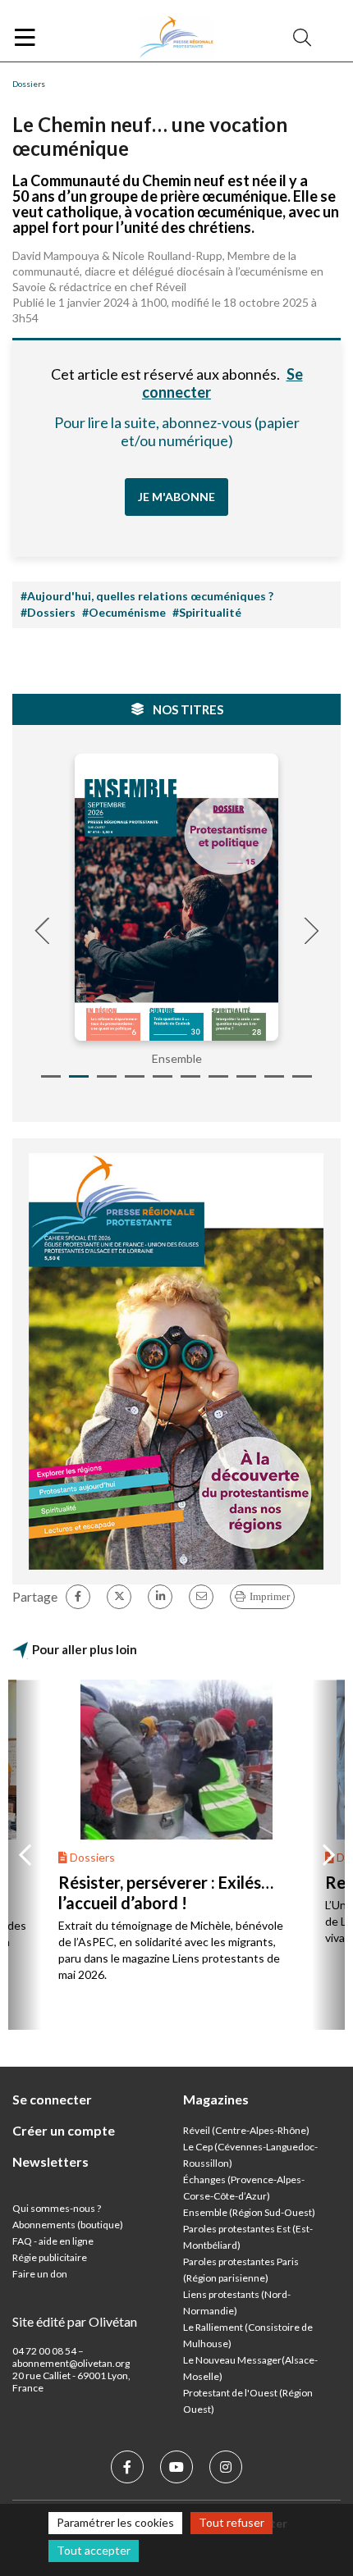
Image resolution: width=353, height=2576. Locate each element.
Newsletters (50, 2161)
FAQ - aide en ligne (53, 2241)
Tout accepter (94, 2550)
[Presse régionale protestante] (176, 38)
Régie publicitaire (50, 2257)
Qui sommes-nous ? (57, 2208)
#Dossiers (48, 612)
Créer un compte (64, 2130)
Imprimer (270, 1596)
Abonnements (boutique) (68, 2225)
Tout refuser (232, 2522)
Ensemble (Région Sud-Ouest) (249, 2212)
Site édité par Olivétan (75, 2321)
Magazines (216, 2099)
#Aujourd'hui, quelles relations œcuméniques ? (147, 596)
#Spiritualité (207, 612)
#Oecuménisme (124, 612)
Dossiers (29, 84)
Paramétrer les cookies (115, 2522)
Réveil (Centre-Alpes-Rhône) (246, 2130)
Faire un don (40, 2274)
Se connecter (52, 2099)
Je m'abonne (176, 497)
